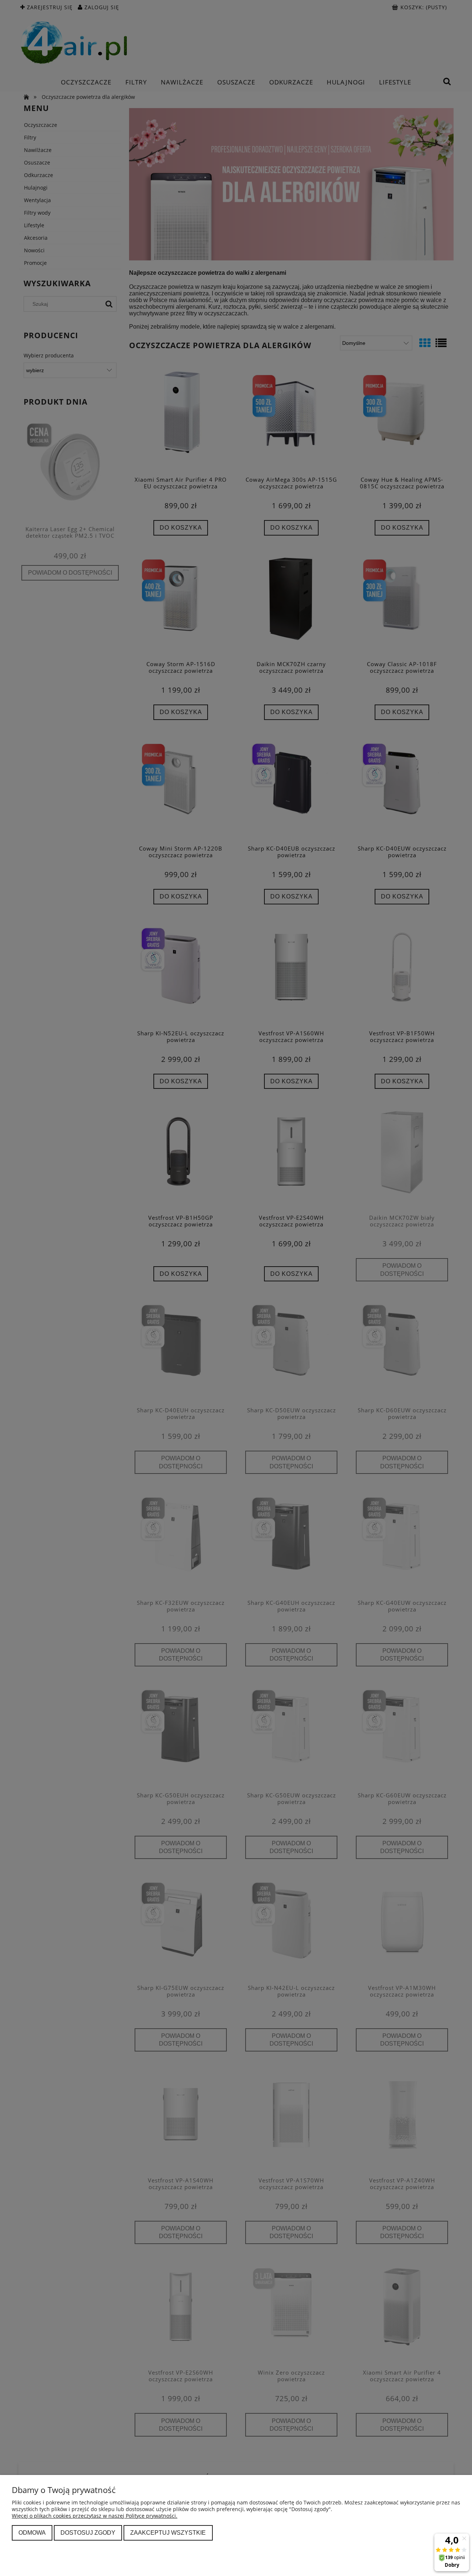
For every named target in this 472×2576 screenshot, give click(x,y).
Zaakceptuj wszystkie (168, 2532)
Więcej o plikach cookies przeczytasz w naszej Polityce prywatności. (95, 2516)
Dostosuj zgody (88, 2532)
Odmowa (32, 2532)
